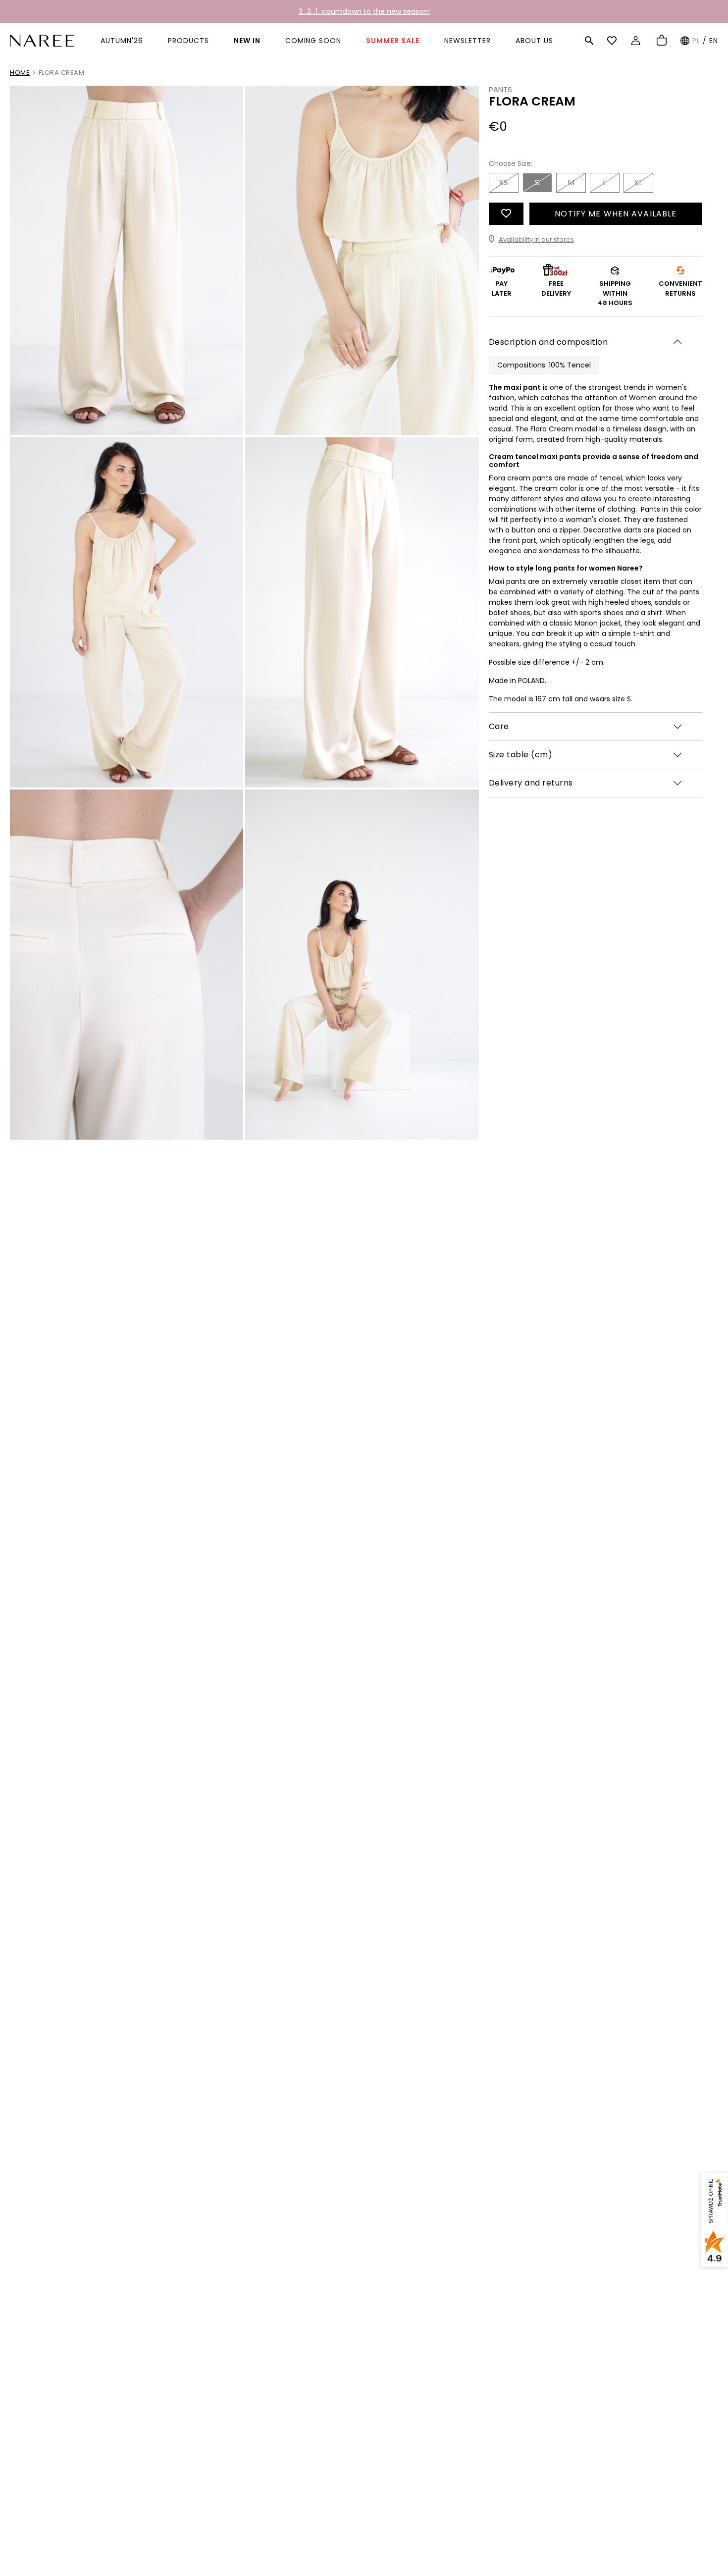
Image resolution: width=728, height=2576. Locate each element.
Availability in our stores (536, 239)
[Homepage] (42, 40)
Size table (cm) (521, 755)
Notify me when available (616, 213)
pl (696, 41)
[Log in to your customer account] (637, 41)
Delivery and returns (531, 783)
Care (499, 726)
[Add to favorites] (506, 213)
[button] (589, 41)
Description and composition (548, 342)
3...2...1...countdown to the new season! (364, 11)
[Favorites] (613, 41)
